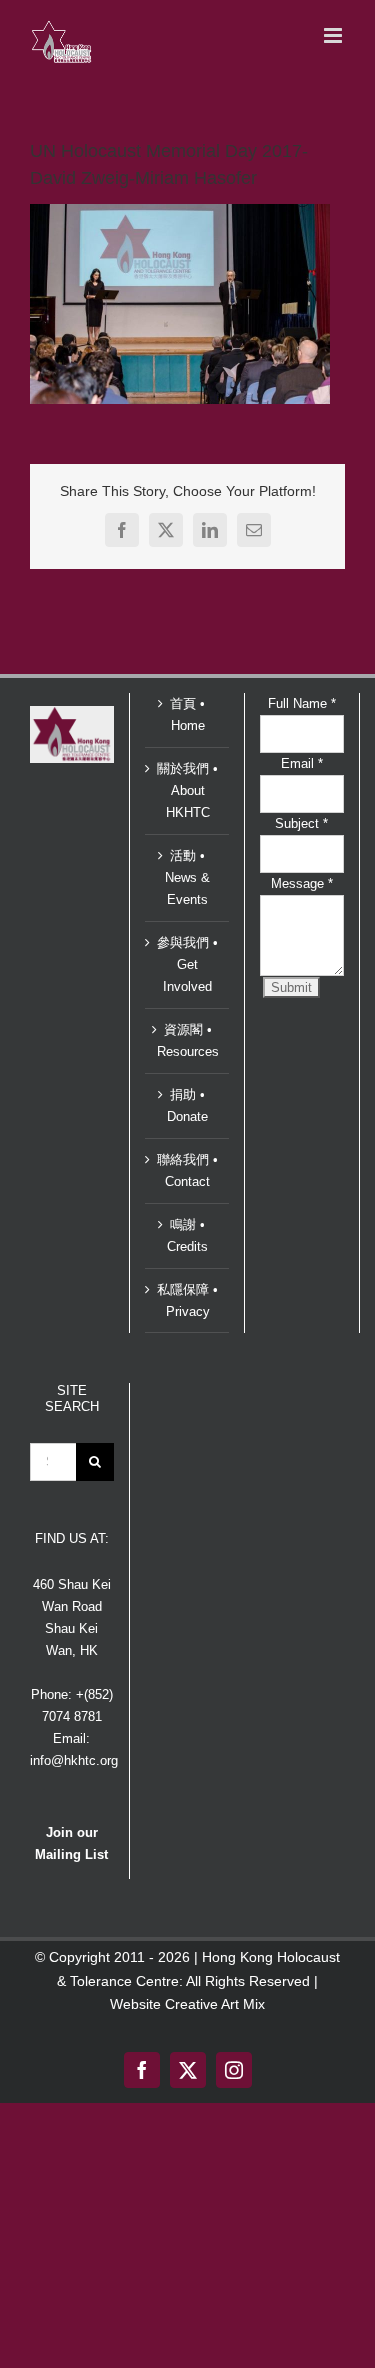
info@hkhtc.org (74, 1760)
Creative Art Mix (215, 2004)
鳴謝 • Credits (187, 1235)
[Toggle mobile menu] (334, 35)
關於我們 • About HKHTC (187, 790)
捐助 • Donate (187, 1105)
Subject (301, 823)
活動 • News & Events (187, 877)
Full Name (302, 703)
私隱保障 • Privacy (187, 1300)
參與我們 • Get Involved (187, 964)
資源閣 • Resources (188, 1040)
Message (302, 883)
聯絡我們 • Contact (187, 1170)
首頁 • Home (187, 714)
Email (302, 763)
